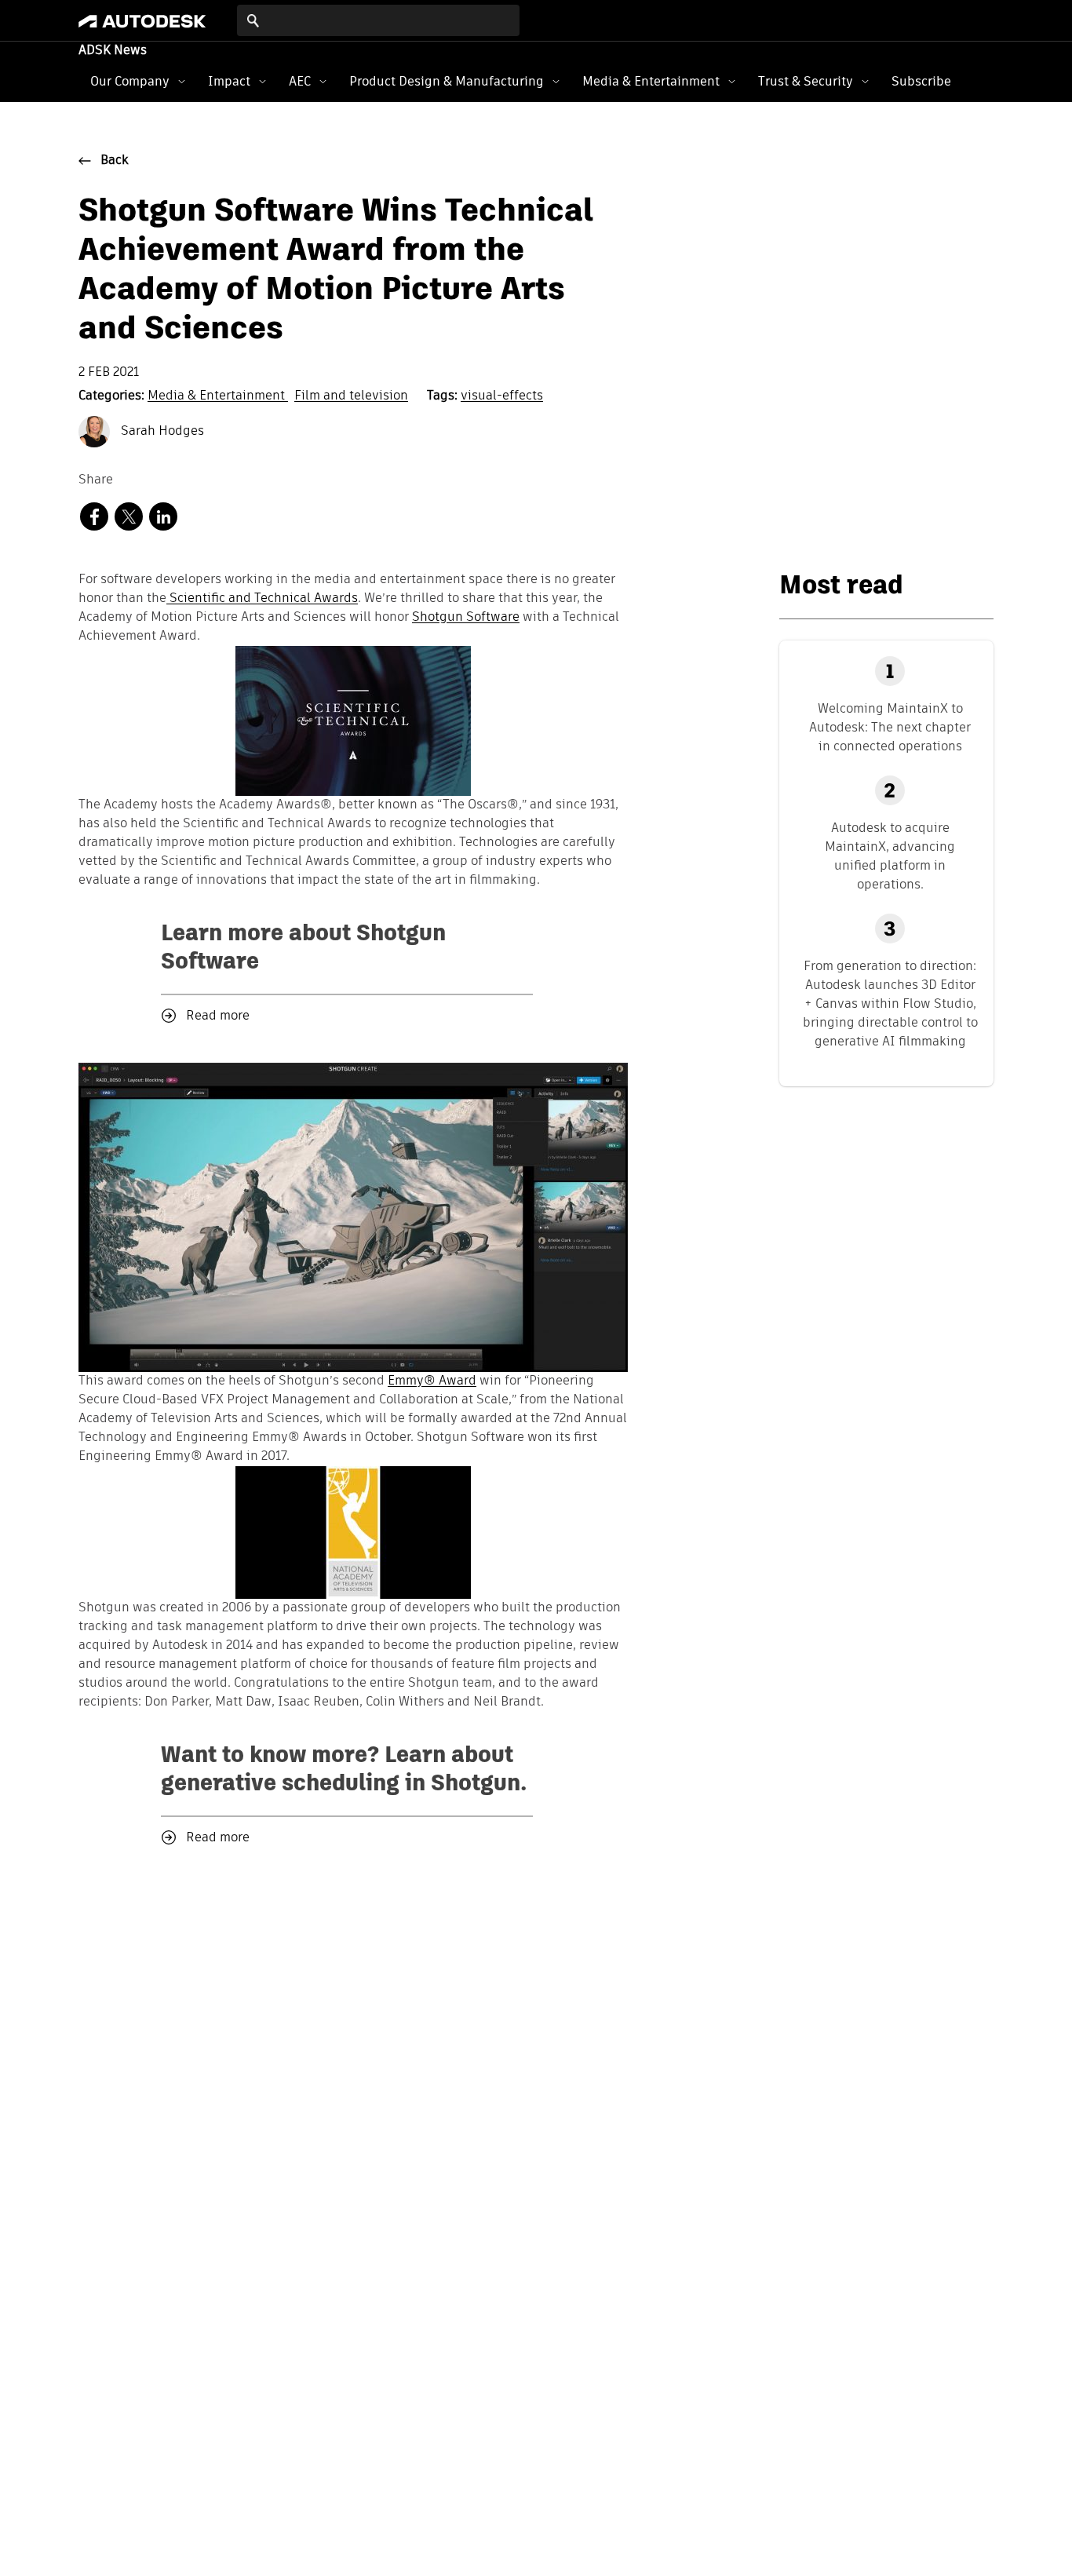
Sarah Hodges (161, 432)
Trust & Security (806, 81)
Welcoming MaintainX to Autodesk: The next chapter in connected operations (890, 727)
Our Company (130, 81)
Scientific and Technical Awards (262, 599)
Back (115, 161)
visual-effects (502, 396)
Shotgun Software (466, 618)
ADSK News (113, 51)
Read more (218, 1016)
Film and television (351, 396)
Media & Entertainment (651, 81)
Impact (229, 81)
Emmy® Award (432, 1381)
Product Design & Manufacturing (447, 81)
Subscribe (921, 81)
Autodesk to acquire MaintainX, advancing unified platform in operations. (890, 856)
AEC (300, 81)
